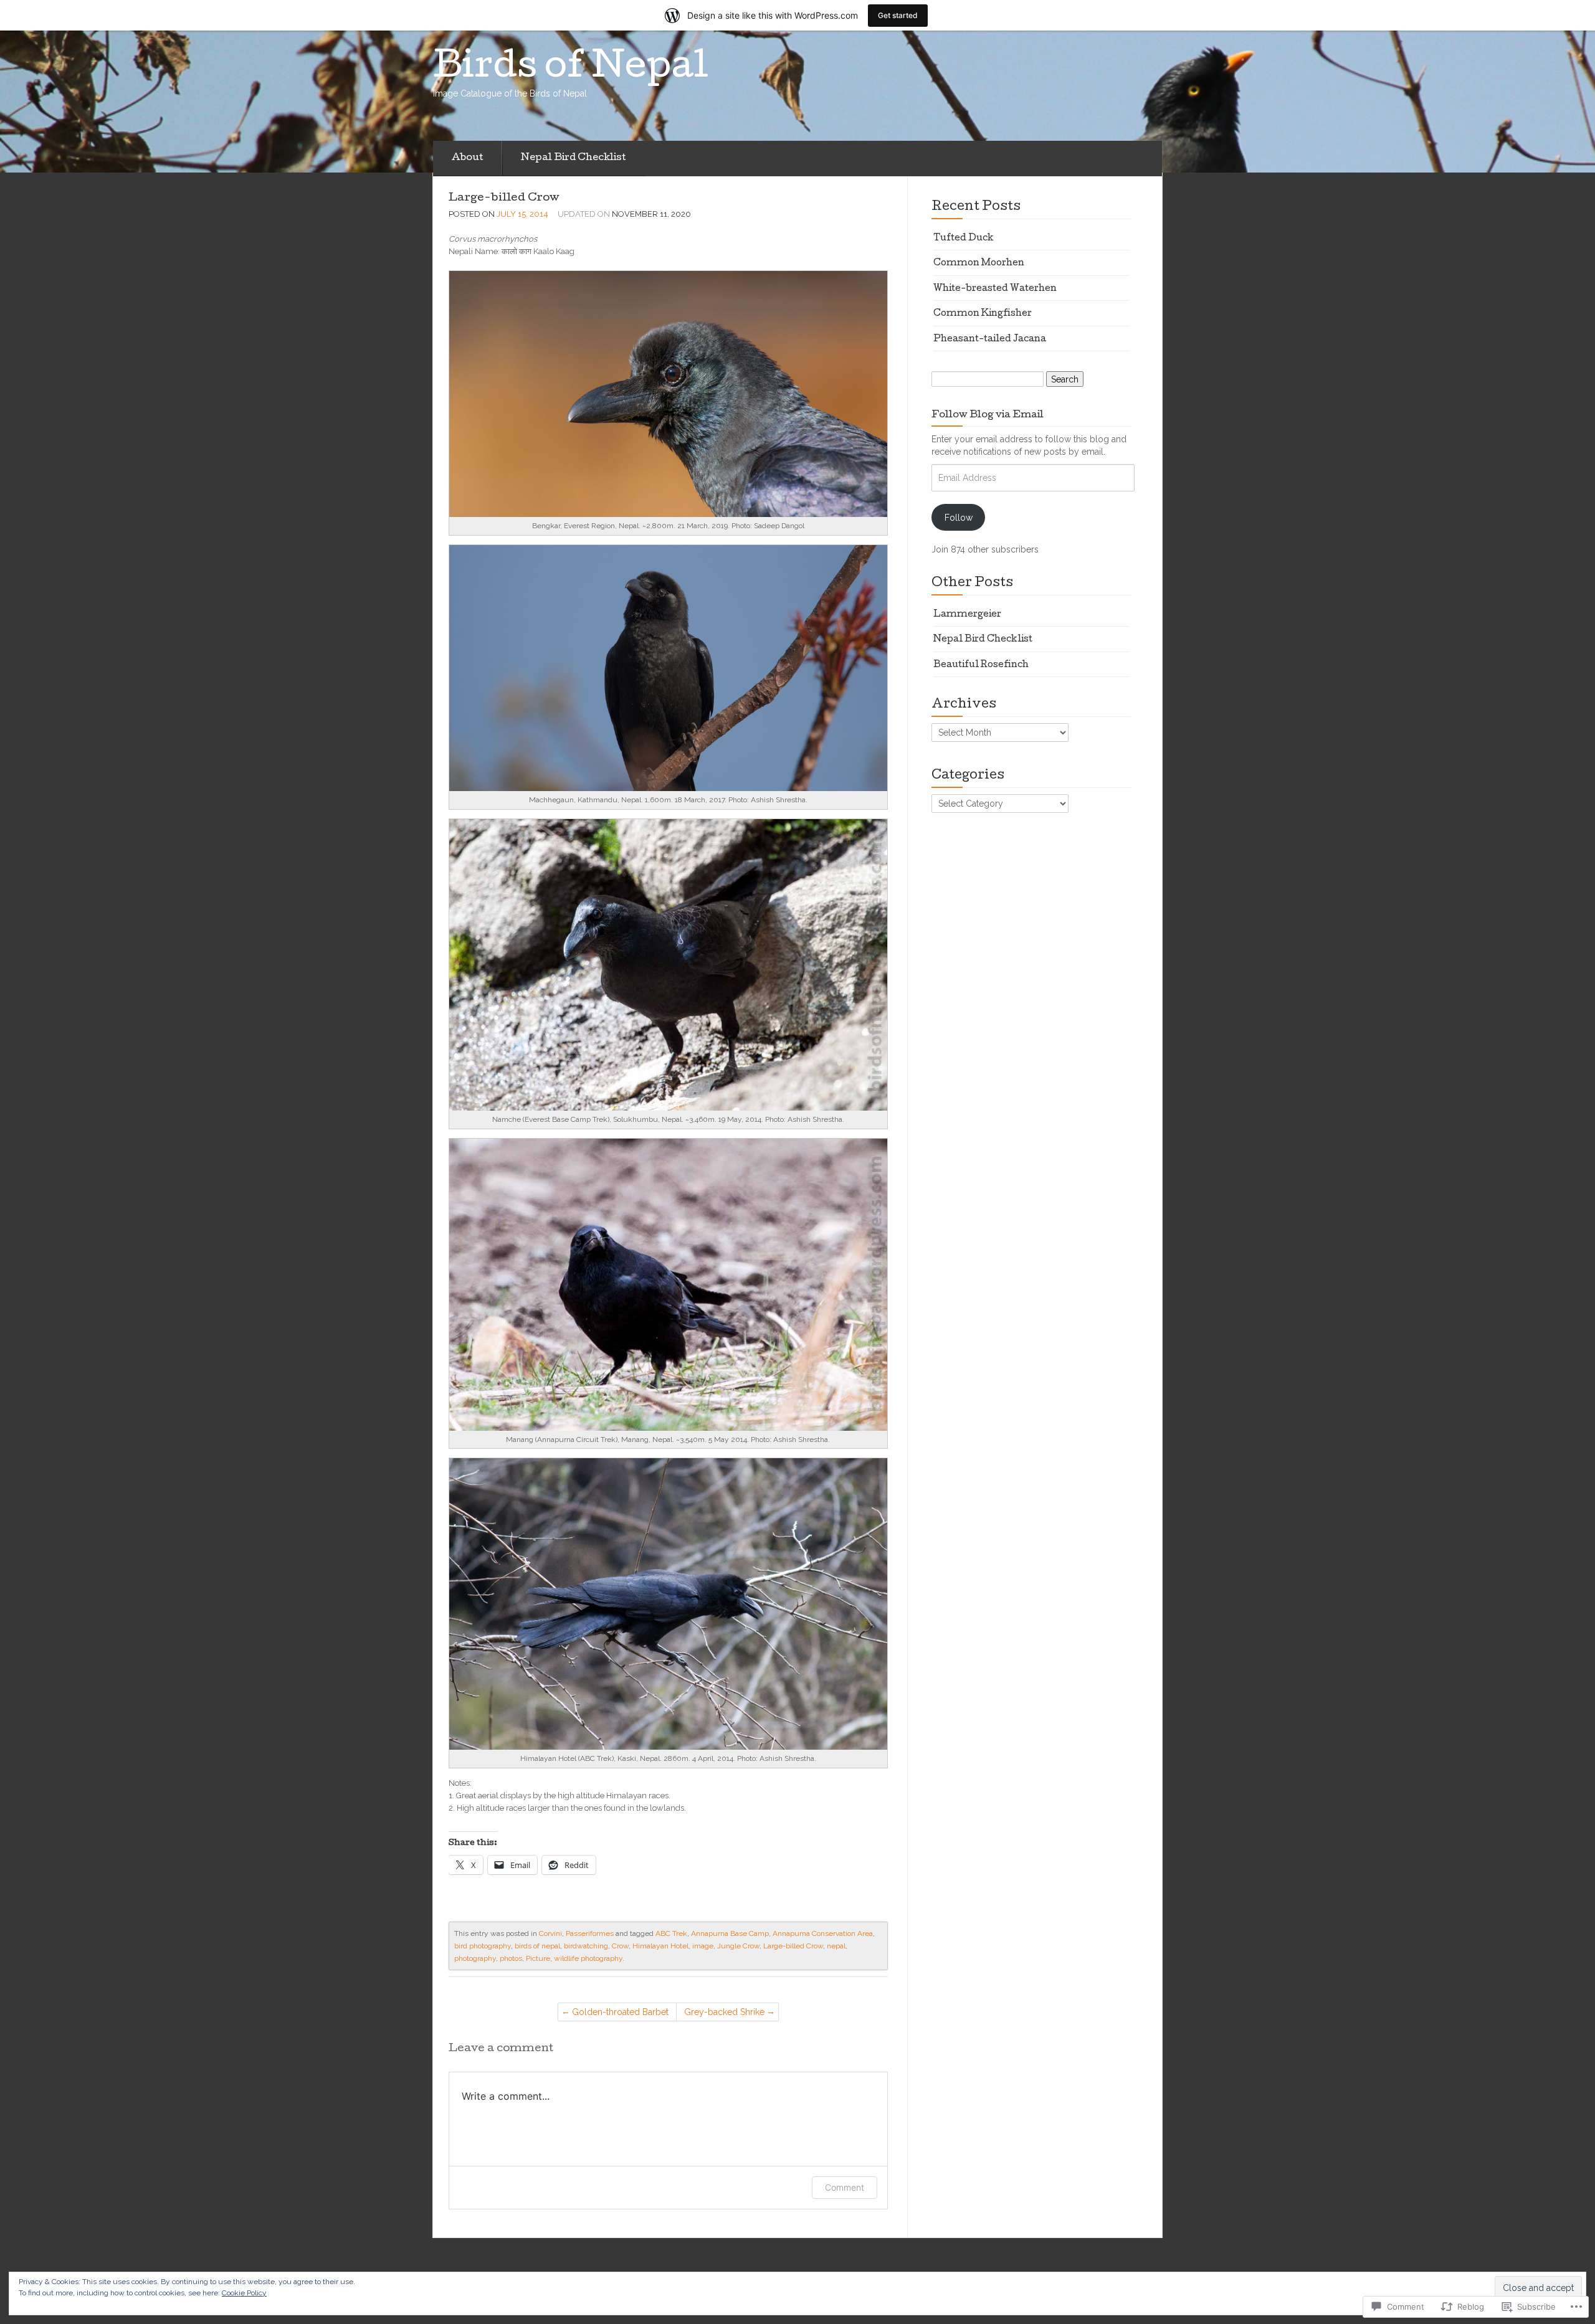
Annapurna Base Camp (730, 1933)
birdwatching (586, 1946)
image (703, 1946)
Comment (845, 2187)
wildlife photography (588, 1958)
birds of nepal (537, 1946)
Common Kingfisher (983, 314)
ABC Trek (671, 1933)
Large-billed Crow (504, 198)
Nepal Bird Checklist (574, 158)
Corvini (550, 1933)
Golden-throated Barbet (620, 2012)
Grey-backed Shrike (724, 2012)
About (468, 158)
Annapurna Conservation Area (823, 1933)
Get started (898, 15)
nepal (836, 1946)
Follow (959, 518)
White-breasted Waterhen (995, 289)
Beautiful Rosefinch (981, 665)
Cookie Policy (244, 2293)
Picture (538, 1958)
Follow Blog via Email (988, 415)
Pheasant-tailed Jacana (990, 339)
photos (511, 1958)
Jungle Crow (738, 1946)
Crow (620, 1946)
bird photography (483, 1946)
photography (475, 1958)
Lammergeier (967, 615)
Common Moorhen (979, 263)
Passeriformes (590, 1933)
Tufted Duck (964, 239)
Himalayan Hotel (660, 1946)
